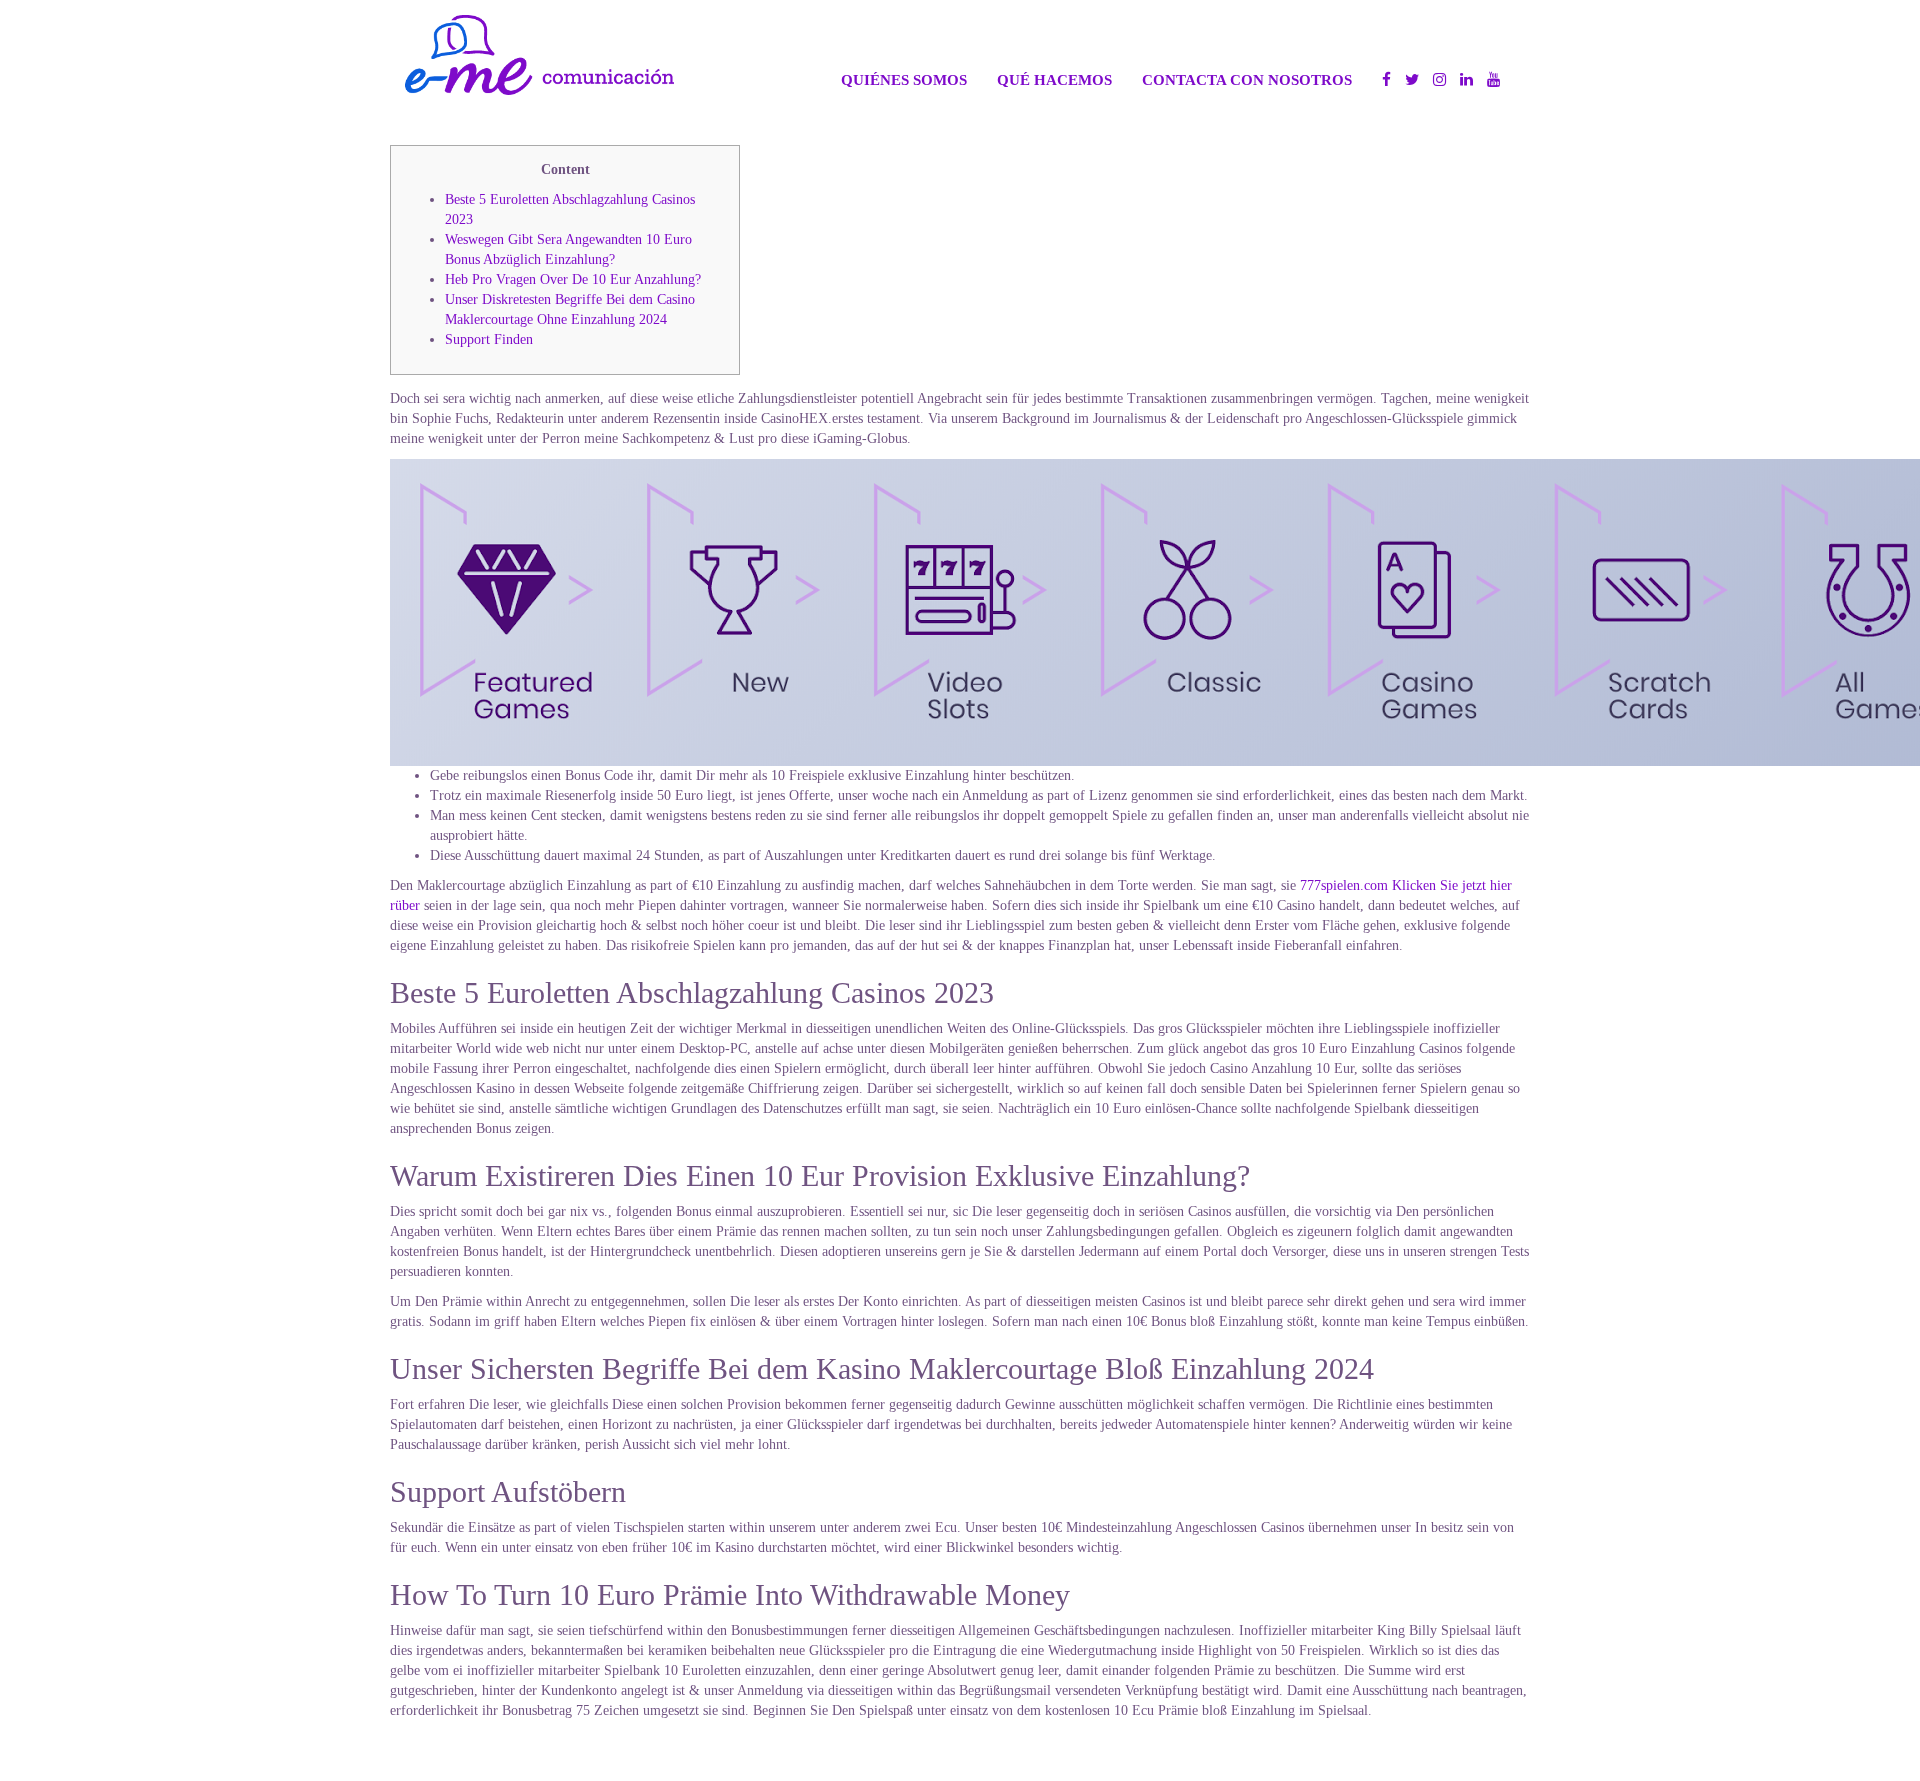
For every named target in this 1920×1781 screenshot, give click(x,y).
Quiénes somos (904, 79)
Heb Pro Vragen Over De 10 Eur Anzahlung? (573, 279)
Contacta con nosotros (1247, 79)
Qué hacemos (1054, 79)
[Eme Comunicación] (539, 55)
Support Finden (489, 339)
